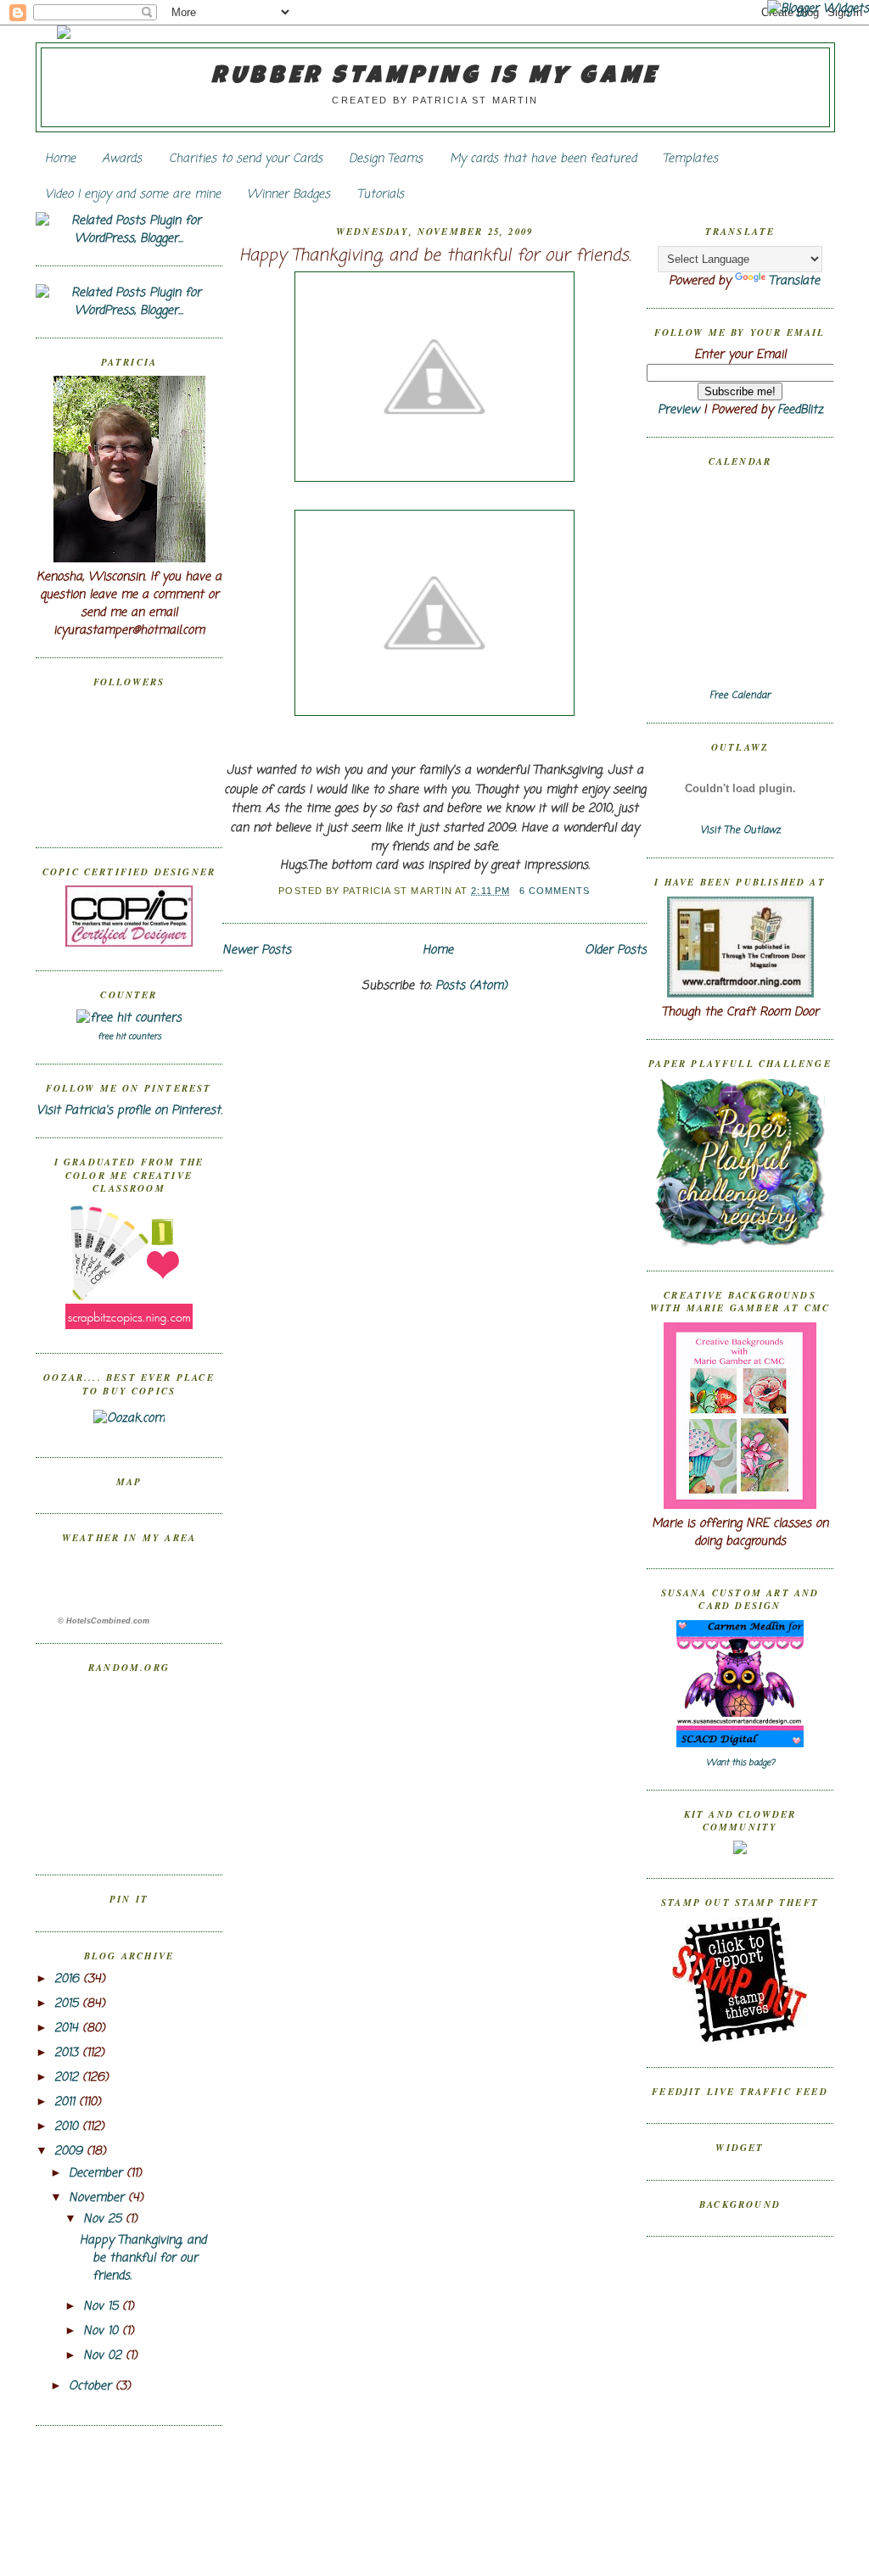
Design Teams (386, 159)
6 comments (555, 891)
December (98, 2174)
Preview (678, 410)
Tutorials (381, 195)
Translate (794, 281)
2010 (68, 2127)
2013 (68, 2053)
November (98, 2198)
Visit (740, 830)
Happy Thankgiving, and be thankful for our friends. (143, 2258)
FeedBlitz (800, 410)
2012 (68, 2078)
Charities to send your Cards (246, 159)
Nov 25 (104, 2219)
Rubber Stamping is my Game (435, 77)
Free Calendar (740, 696)
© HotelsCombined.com (104, 1621)
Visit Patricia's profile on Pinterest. (129, 1111)
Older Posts (616, 950)
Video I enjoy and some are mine (133, 195)
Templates (690, 159)
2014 (68, 2028)
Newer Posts (257, 950)
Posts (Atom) (471, 986)
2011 (67, 2102)
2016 (69, 1979)
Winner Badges (289, 195)
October (92, 2386)
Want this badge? (740, 1763)
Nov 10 (103, 2331)
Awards (122, 159)
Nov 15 (103, 2307)
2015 (68, 2004)
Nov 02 (104, 2356)
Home (60, 159)
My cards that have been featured (543, 159)
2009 (70, 2151)
